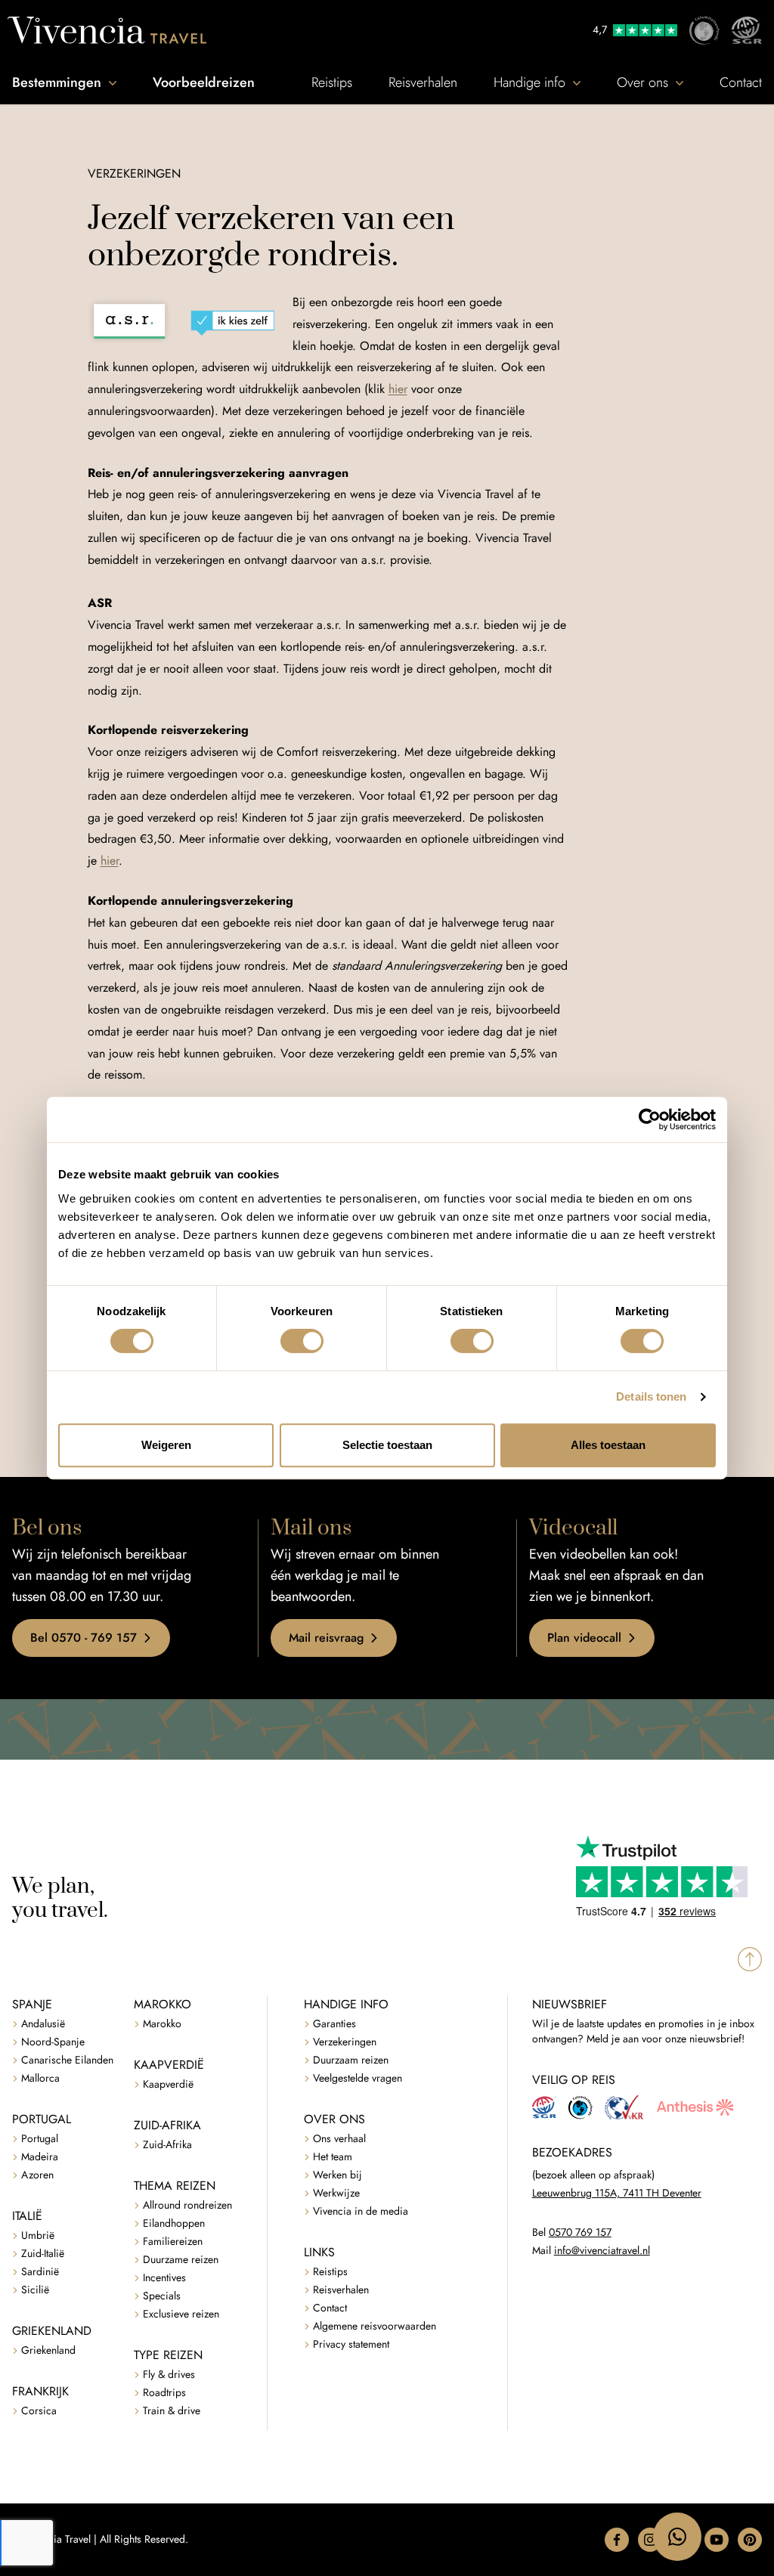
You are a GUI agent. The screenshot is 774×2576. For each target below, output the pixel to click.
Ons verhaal (339, 2139)
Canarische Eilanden (67, 2060)
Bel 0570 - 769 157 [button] (84, 1638)
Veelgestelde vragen (358, 2078)
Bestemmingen (57, 82)
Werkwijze (336, 2193)
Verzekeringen (345, 2042)
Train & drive (172, 2411)
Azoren (37, 2175)
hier (398, 389)
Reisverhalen (423, 82)
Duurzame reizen (181, 2260)
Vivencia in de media (361, 2211)
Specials (162, 2296)
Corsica (39, 2411)
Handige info (529, 82)
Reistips (332, 82)
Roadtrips (164, 2393)
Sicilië (35, 2290)
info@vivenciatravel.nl (602, 2251)
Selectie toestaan (387, 1445)
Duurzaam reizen (351, 2060)
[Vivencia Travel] (107, 30)
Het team (333, 2157)
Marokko (162, 2024)
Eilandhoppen (174, 2223)
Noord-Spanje (53, 2042)
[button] (617, 2540)
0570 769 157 (580, 2232)
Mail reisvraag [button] (326, 1638)
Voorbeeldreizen (204, 82)
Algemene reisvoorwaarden (375, 2326)
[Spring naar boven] (750, 1959)
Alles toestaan (608, 1445)
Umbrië (38, 2235)
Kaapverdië (168, 2084)
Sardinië (40, 2272)
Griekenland (48, 2350)
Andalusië (43, 2024)
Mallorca (40, 2078)
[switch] (302, 1341)
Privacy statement (351, 2344)
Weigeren (166, 1445)
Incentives (164, 2278)
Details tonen (651, 1396)
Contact (741, 82)
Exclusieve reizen (181, 2314)
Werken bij (337, 2175)
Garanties (334, 2024)
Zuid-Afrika (167, 2145)
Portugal (40, 2139)
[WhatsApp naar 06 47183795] (677, 2537)
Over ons (642, 82)
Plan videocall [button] (584, 1638)
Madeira (40, 2157)
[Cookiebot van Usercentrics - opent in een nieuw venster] (650, 1119)
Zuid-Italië (43, 2254)
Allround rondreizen (187, 2205)
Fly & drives (169, 2375)
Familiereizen (173, 2242)
